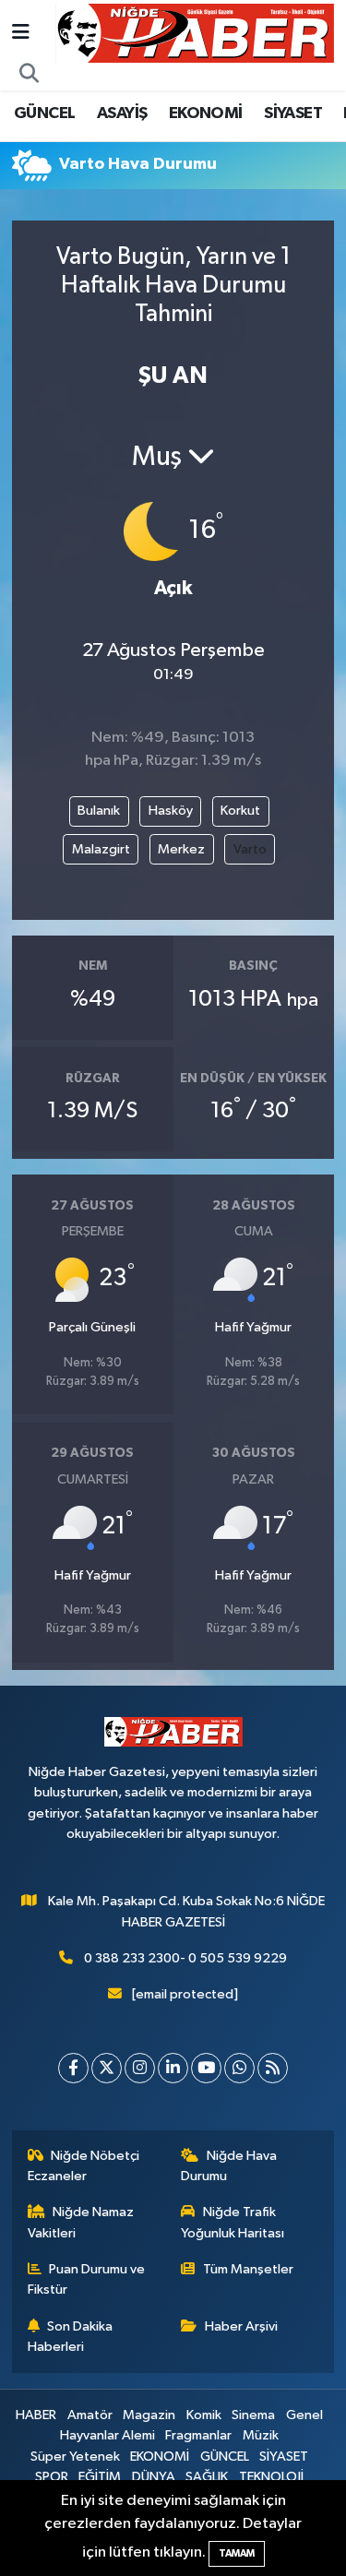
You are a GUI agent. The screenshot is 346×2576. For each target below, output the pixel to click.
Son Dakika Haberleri (71, 2337)
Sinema (253, 2415)
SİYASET (293, 113)
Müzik (261, 2435)
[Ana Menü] (21, 33)
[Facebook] (73, 2068)
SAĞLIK (207, 2477)
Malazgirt (101, 849)
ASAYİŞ (122, 113)
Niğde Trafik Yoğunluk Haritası (233, 2222)
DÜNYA (154, 2477)
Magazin (149, 2415)
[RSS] (273, 2068)
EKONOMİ (206, 113)
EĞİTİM (100, 2477)
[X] (107, 2068)
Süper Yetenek (75, 2457)
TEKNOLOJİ (271, 2477)
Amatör (90, 2415)
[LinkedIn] (173, 2068)
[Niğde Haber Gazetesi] (195, 33)
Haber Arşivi (241, 2326)
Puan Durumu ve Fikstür (87, 2279)
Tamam (237, 2553)
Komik (204, 2415)
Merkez (181, 849)
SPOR (52, 2477)
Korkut (240, 811)
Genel (304, 2415)
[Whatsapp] (239, 2068)
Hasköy (171, 811)
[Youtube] (206, 2068)
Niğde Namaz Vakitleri (81, 2222)
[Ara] (30, 75)
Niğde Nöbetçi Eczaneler (84, 2166)
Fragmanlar (198, 2435)
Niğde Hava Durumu (229, 2166)
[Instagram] (140, 2068)
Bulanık (99, 811)
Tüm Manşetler (248, 2269)
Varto (250, 849)
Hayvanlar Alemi (107, 2435)
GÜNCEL (44, 113)
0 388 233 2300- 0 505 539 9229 (185, 1958)
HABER (36, 2415)
